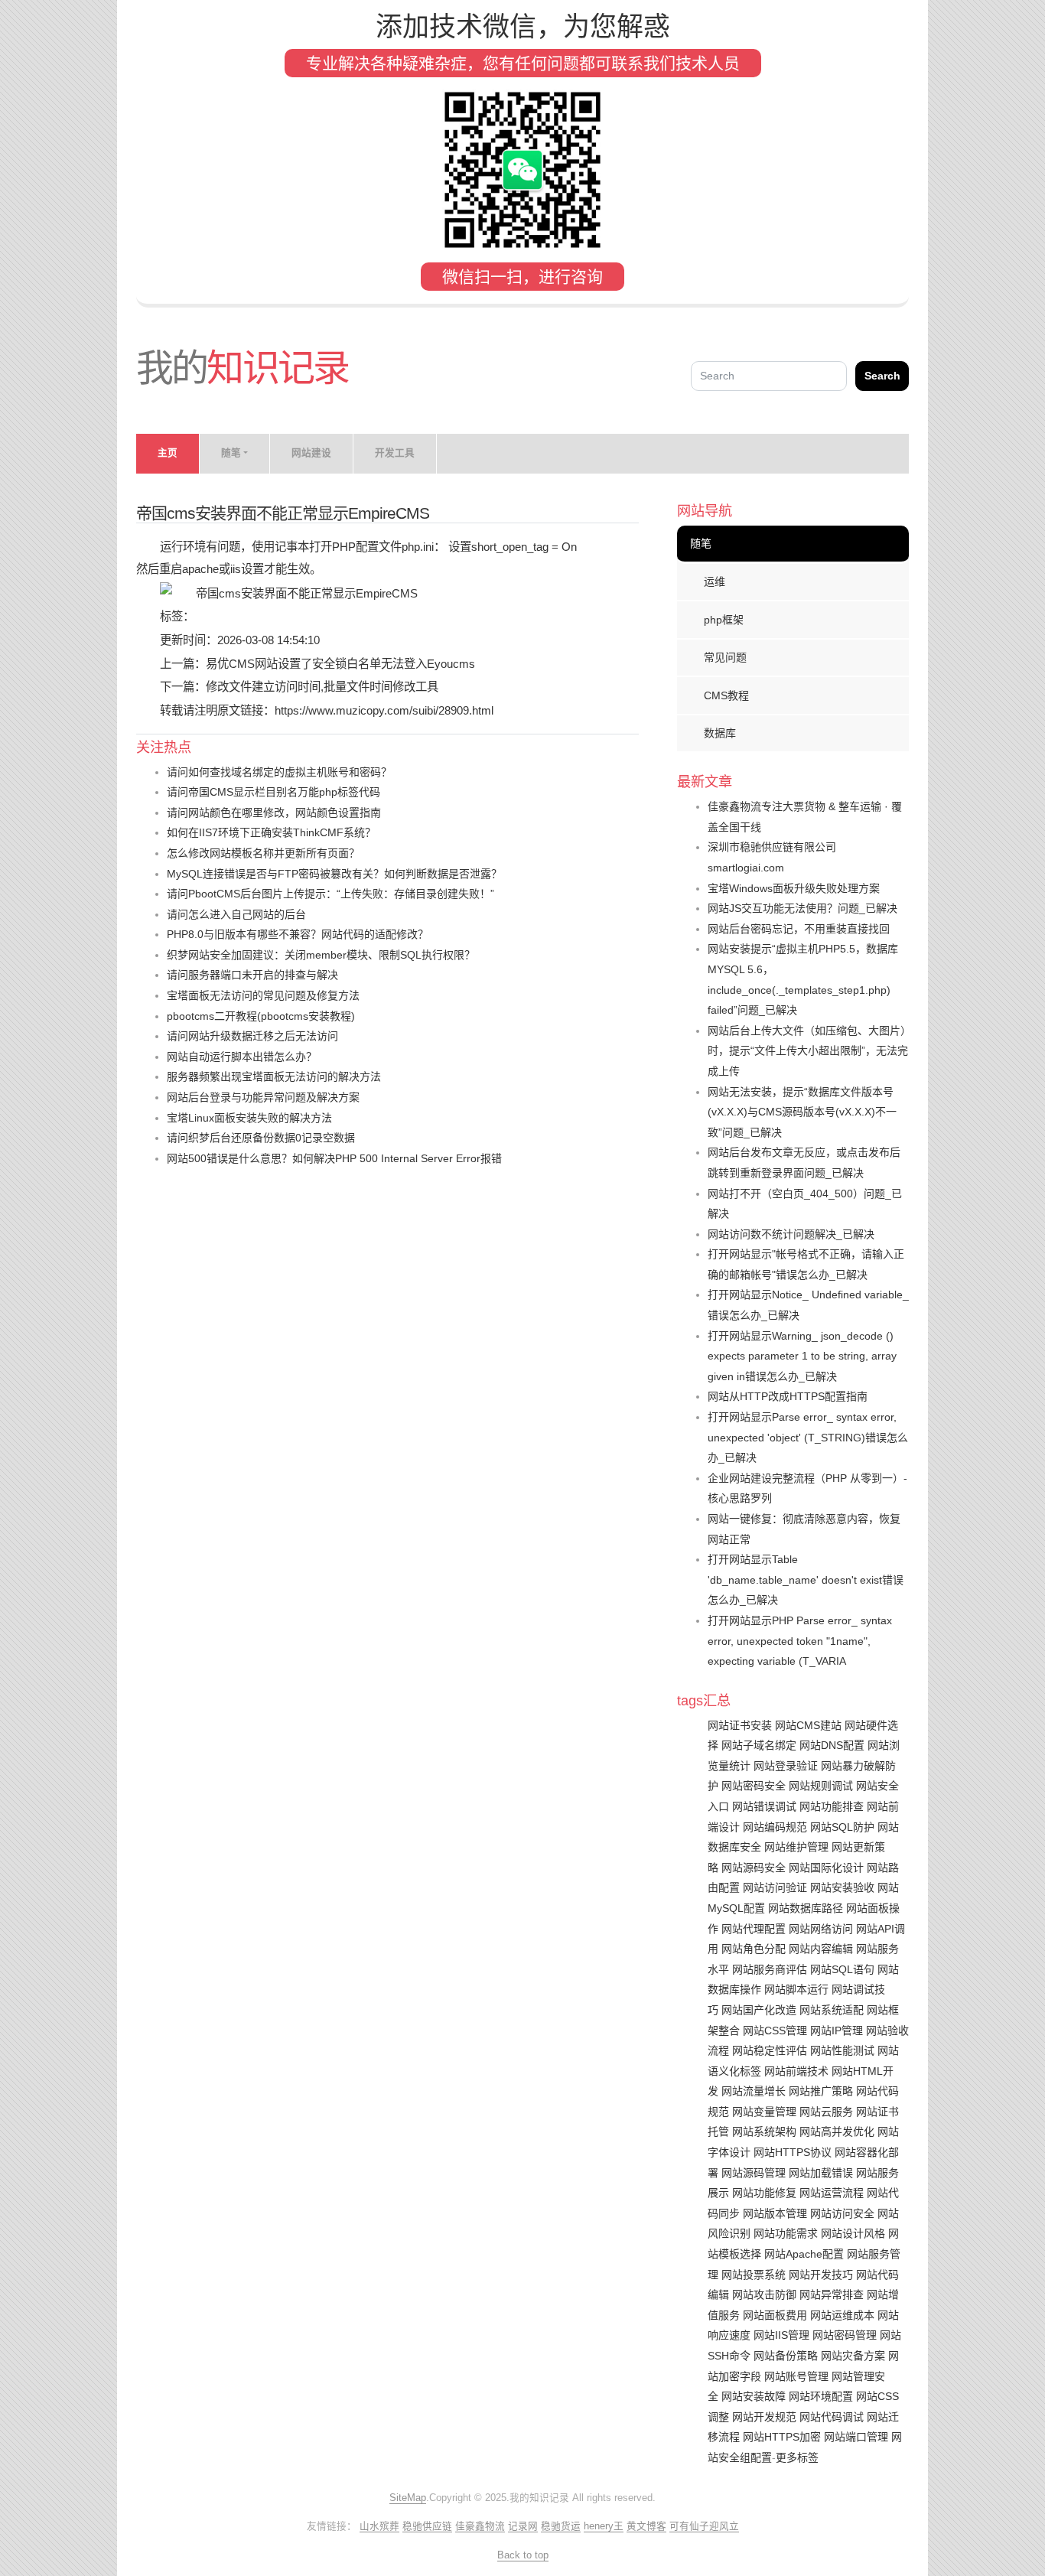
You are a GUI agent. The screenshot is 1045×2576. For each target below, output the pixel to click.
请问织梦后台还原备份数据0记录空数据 (261, 1138)
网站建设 (311, 453)
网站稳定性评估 (770, 2050)
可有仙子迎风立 (704, 2526)
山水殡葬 (379, 2526)
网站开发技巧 (821, 2275)
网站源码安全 (754, 1868)
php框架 (724, 620)
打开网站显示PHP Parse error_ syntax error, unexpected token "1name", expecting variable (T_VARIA (800, 1641)
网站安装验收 (842, 1887)
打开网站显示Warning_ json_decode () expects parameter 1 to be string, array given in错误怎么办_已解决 (802, 1356)
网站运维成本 (842, 2315)
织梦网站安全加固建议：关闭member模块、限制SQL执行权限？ (321, 955)
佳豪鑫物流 (480, 2526)
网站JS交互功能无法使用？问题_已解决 (802, 908)
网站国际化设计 (826, 1868)
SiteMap (408, 2498)
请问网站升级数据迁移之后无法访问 (252, 1036)
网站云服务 (826, 2112)
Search (882, 376)
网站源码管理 (754, 2173)
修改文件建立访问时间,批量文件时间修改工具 (322, 687)
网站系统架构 (764, 2131)
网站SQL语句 (842, 1969)
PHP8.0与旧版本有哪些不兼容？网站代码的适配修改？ (298, 934)
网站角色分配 (754, 1949)
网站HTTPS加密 (782, 2437)
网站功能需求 (786, 2233)
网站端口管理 (856, 2437)
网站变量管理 (764, 2112)
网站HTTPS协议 (793, 2152)
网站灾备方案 (853, 2356)
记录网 (523, 2526)
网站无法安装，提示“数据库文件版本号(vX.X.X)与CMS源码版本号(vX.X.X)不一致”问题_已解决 (802, 1112)
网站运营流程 (832, 2193)
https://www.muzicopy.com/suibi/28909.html (384, 710)
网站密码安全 (754, 1786)
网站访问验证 (775, 1887)
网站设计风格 (853, 2233)
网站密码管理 (845, 2335)
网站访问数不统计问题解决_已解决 (791, 1234)
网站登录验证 (786, 1766)
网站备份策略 (786, 2356)
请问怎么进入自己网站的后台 (236, 914)
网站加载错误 (821, 2173)
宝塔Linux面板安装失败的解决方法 (249, 1118)
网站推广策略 (821, 2091)
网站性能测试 (842, 2050)
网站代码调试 (832, 2417)
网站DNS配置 (832, 1745)
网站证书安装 (740, 1725)
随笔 (701, 543)
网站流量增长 (754, 2091)
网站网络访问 (821, 1929)
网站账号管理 (796, 2376)
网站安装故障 (754, 2396)
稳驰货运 (561, 2526)
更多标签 (797, 2457)
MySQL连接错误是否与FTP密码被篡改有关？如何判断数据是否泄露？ (334, 874)
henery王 (604, 2526)
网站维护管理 (796, 1847)
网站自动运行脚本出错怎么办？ (242, 1057)
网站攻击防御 (764, 2294)
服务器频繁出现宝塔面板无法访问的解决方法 (274, 1076)
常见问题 (725, 657)
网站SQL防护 (842, 1827)
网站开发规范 (764, 2417)
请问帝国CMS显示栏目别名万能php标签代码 (273, 792)
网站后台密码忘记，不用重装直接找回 (799, 929)
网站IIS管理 (781, 2335)
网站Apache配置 (804, 2254)
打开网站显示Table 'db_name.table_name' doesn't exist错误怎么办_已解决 (806, 1579)
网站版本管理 (775, 2213)
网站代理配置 (754, 1929)
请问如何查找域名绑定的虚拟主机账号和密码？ (279, 772)
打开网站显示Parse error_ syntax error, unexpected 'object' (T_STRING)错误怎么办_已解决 (808, 1437)
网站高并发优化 (837, 2131)
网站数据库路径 (806, 1908)
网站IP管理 (837, 2031)
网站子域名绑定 (759, 1745)
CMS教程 (726, 695)
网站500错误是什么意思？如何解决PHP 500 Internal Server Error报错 (334, 1158)
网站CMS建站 (808, 1725)
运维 (715, 581)
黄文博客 (646, 2526)
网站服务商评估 (770, 1969)
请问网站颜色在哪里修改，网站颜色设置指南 (274, 813)
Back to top (523, 2555)
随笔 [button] (231, 453)
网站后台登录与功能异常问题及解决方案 (263, 1097)
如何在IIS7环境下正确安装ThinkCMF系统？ (271, 832)
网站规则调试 (821, 1786)
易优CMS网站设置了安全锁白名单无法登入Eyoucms (340, 664)
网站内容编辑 (821, 1949)
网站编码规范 (775, 1827)
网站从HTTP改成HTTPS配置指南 (788, 1396)
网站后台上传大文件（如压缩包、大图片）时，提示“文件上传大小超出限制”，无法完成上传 (808, 1051)
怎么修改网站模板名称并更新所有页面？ (263, 853)
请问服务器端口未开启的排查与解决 (252, 975)
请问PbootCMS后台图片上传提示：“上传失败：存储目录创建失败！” (330, 894)
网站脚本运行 (796, 1989)
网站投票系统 (754, 2275)
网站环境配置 (821, 2396)
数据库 (720, 733)
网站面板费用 (775, 2315)
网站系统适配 (832, 2010)
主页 (168, 453)
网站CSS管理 (775, 2031)
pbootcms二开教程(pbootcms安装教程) (261, 1016)
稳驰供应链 (427, 2526)
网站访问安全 (842, 2213)
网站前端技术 (796, 2071)
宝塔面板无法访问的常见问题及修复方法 (263, 995)
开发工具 (395, 453)
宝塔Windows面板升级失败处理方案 (794, 888)
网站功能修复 (764, 2193)
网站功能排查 (832, 1806)
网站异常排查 (832, 2294)
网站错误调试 (764, 1806)
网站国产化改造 (759, 2010)
